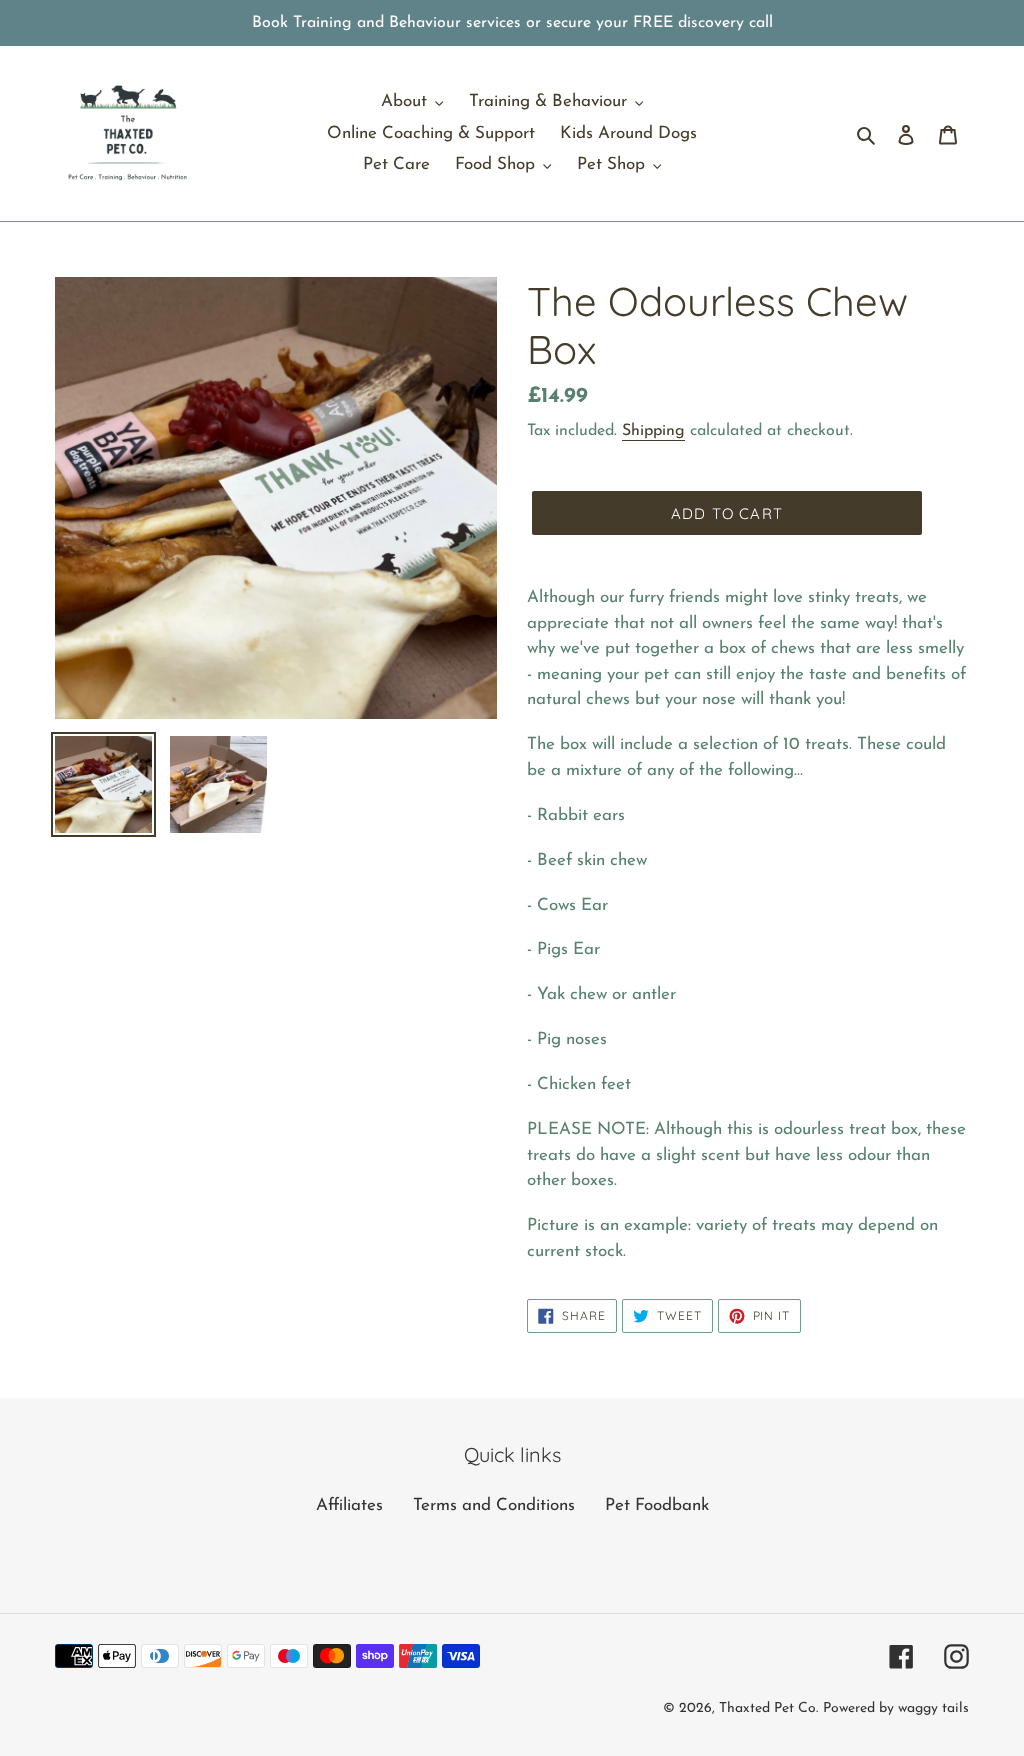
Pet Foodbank (657, 1505)
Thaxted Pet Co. (768, 1708)
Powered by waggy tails (896, 1708)
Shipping (653, 431)
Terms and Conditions (494, 1505)
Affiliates (349, 1505)
